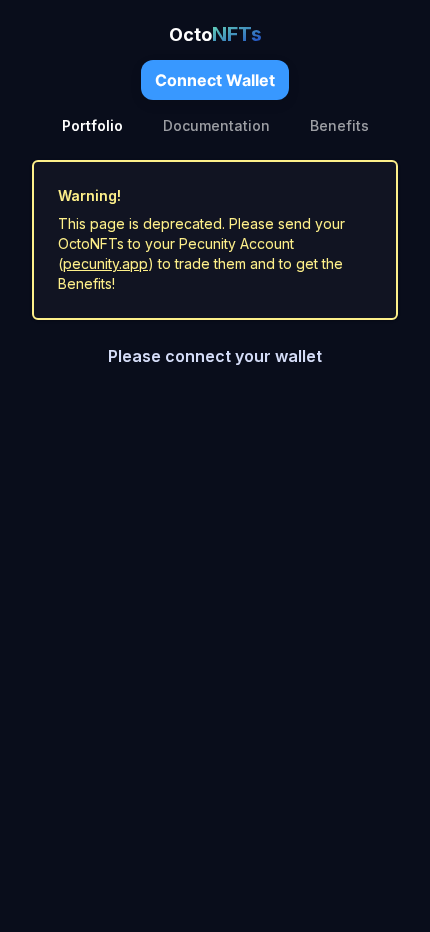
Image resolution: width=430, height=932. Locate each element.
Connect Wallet (215, 80)
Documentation (216, 125)
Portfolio (92, 125)
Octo (215, 34)
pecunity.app (105, 263)
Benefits (339, 125)
